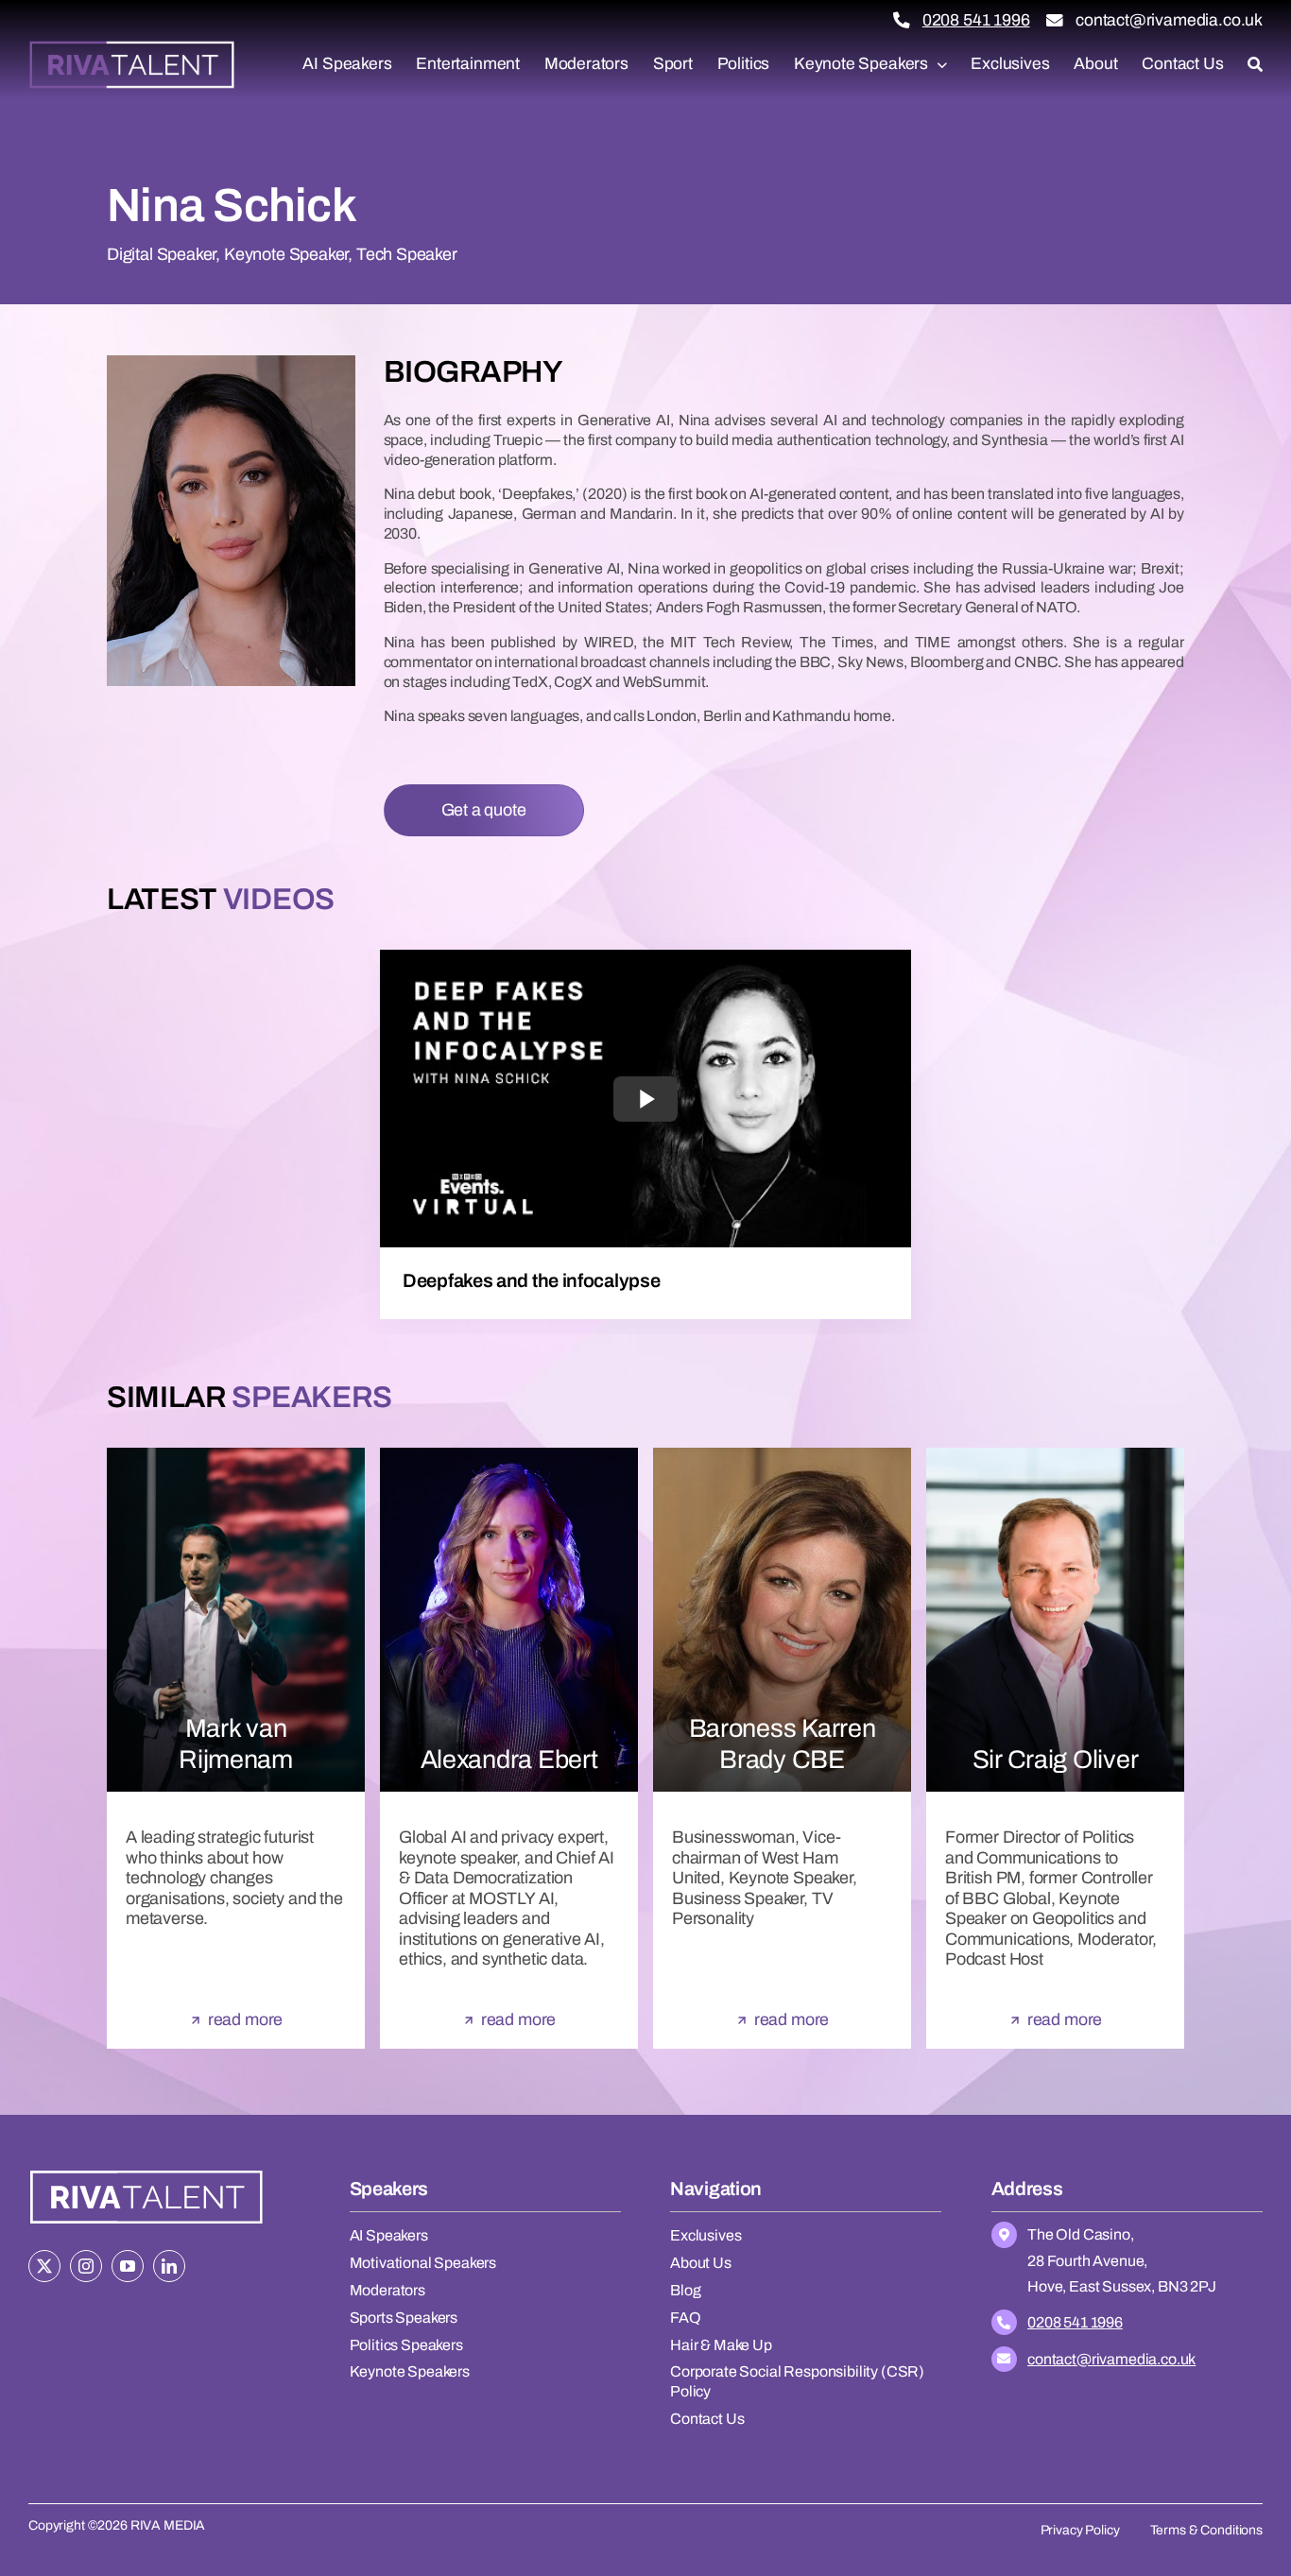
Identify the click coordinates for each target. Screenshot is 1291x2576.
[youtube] (128, 2266)
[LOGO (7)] (146, 2172)
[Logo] (132, 47)
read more (245, 2019)
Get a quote (484, 810)
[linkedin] (169, 2266)
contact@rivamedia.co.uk (1169, 20)
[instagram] (86, 2266)
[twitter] (44, 2266)
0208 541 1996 (976, 20)
